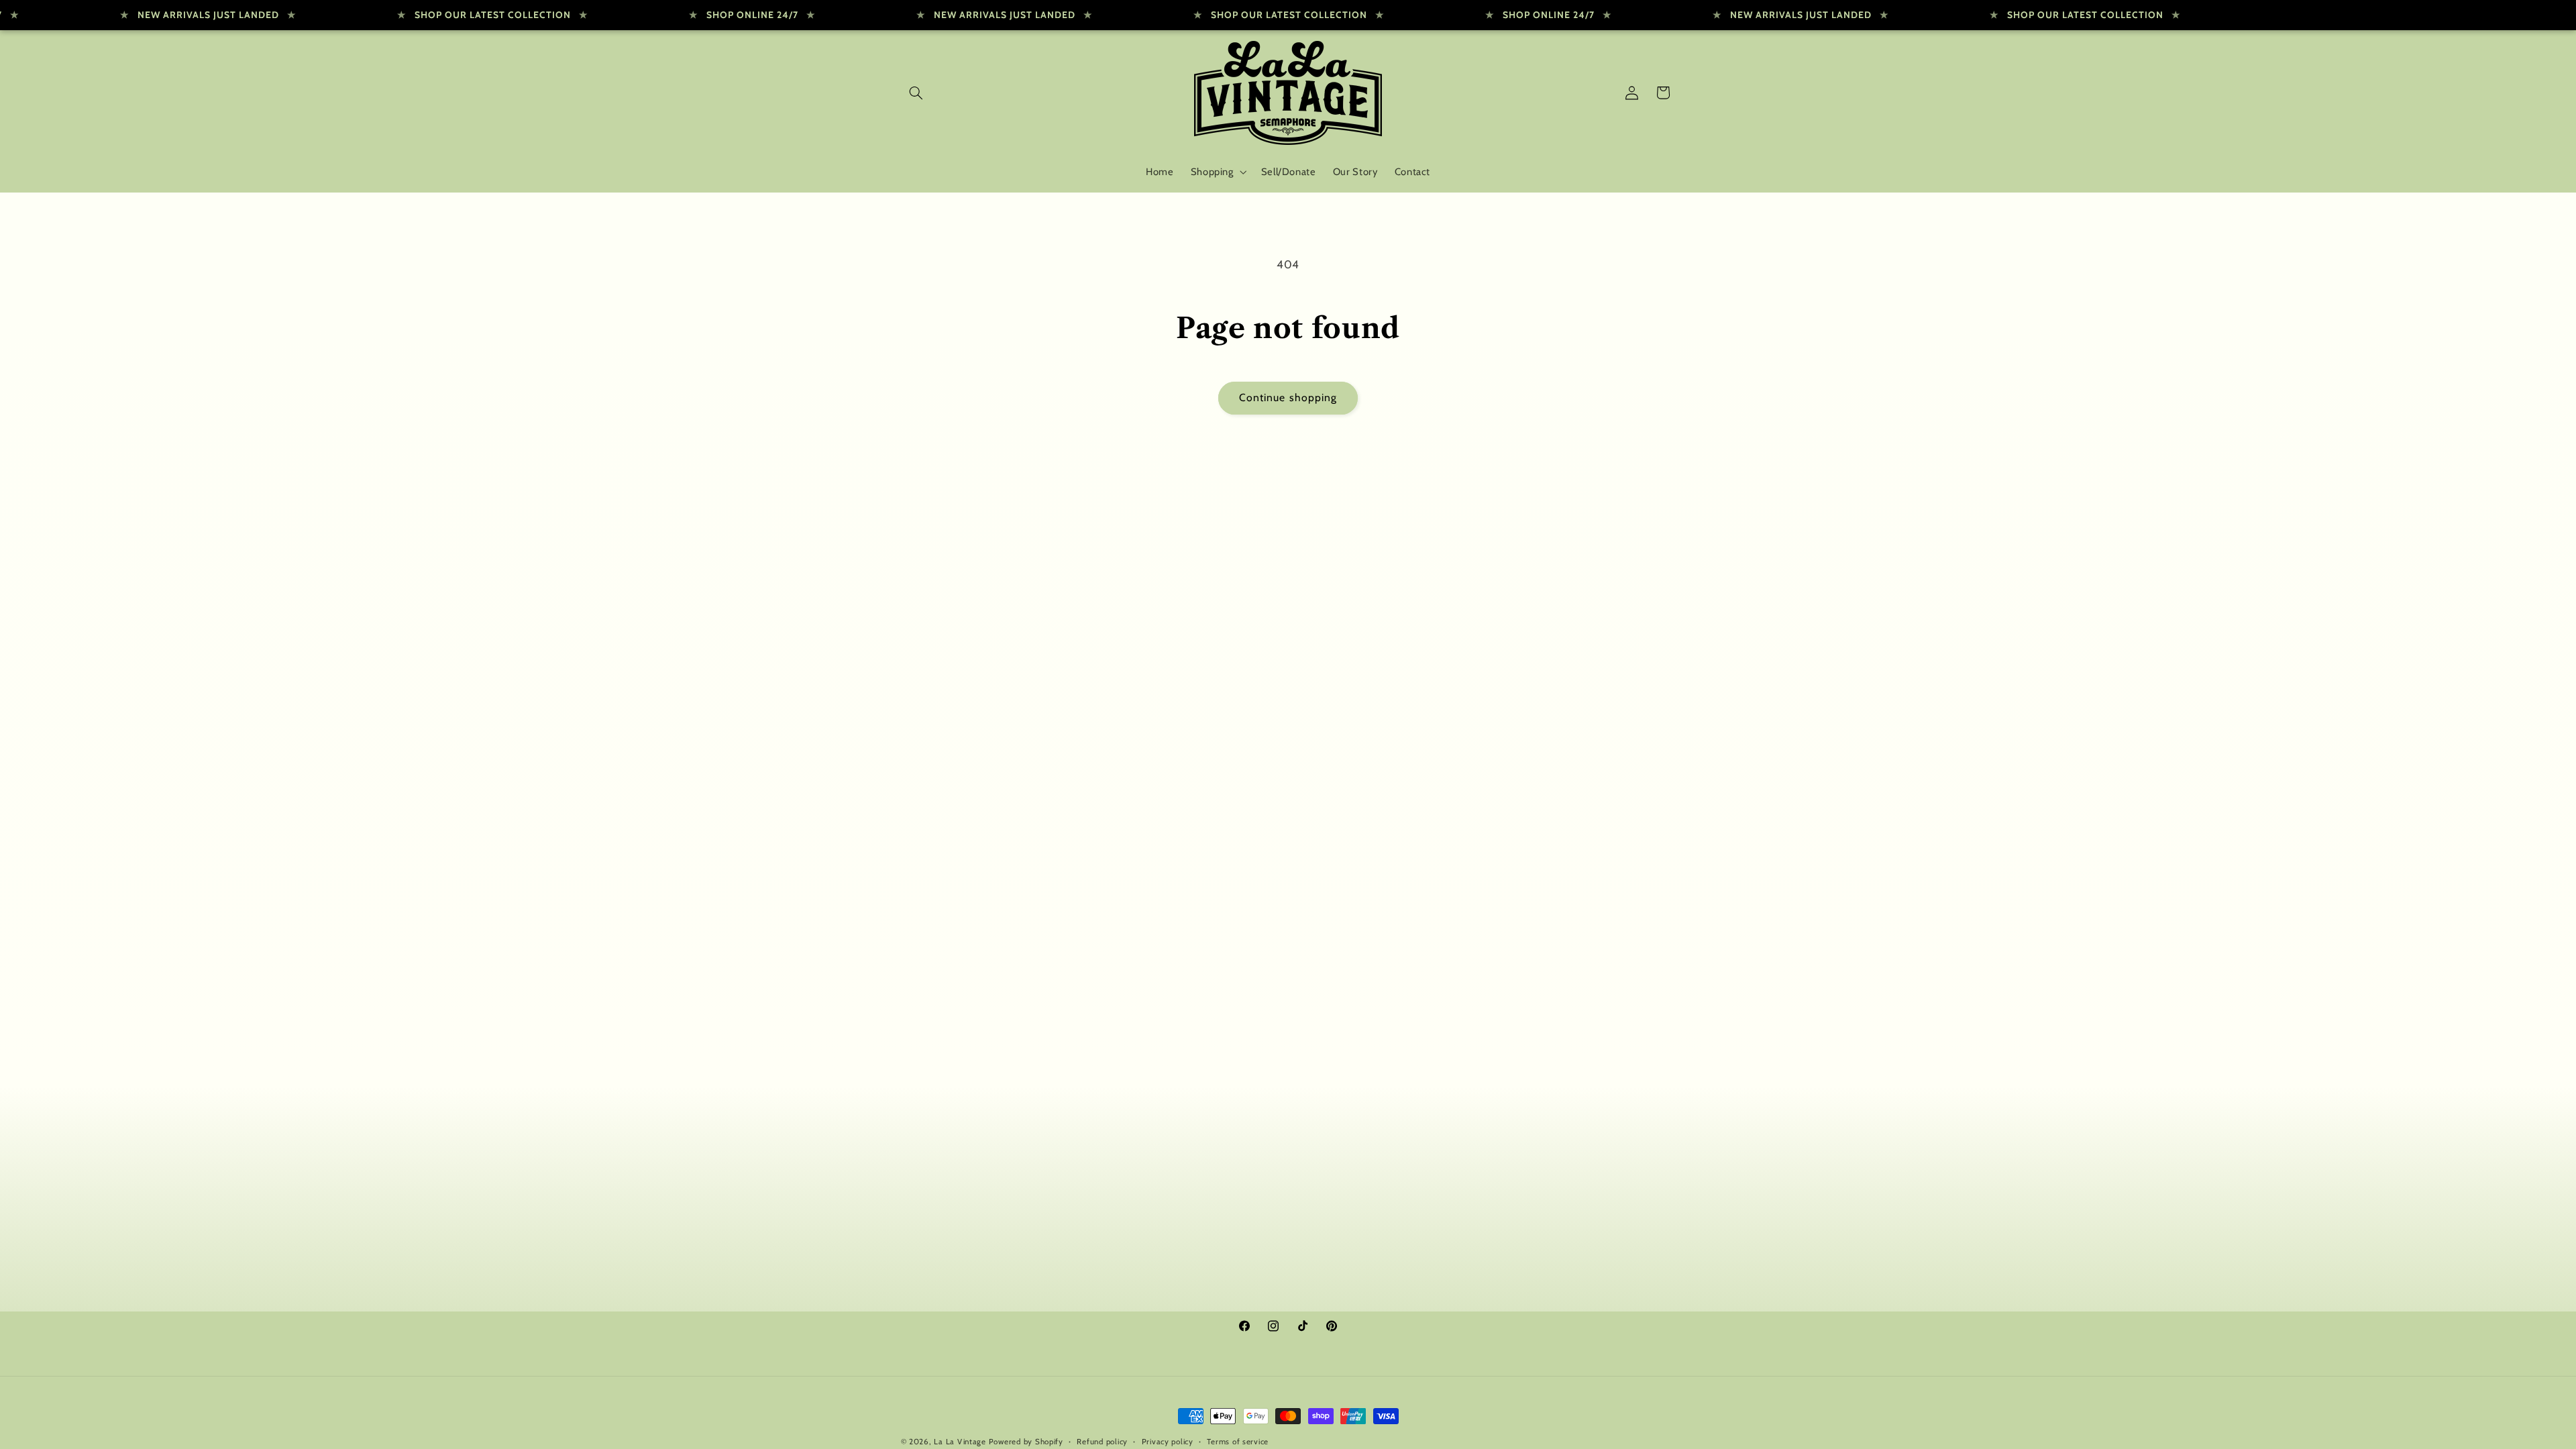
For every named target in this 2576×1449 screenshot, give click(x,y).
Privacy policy (1168, 1442)
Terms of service (1238, 1442)
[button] (916, 93)
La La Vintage (960, 1442)
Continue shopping (1288, 397)
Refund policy (1102, 1442)
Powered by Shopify (1026, 1442)
